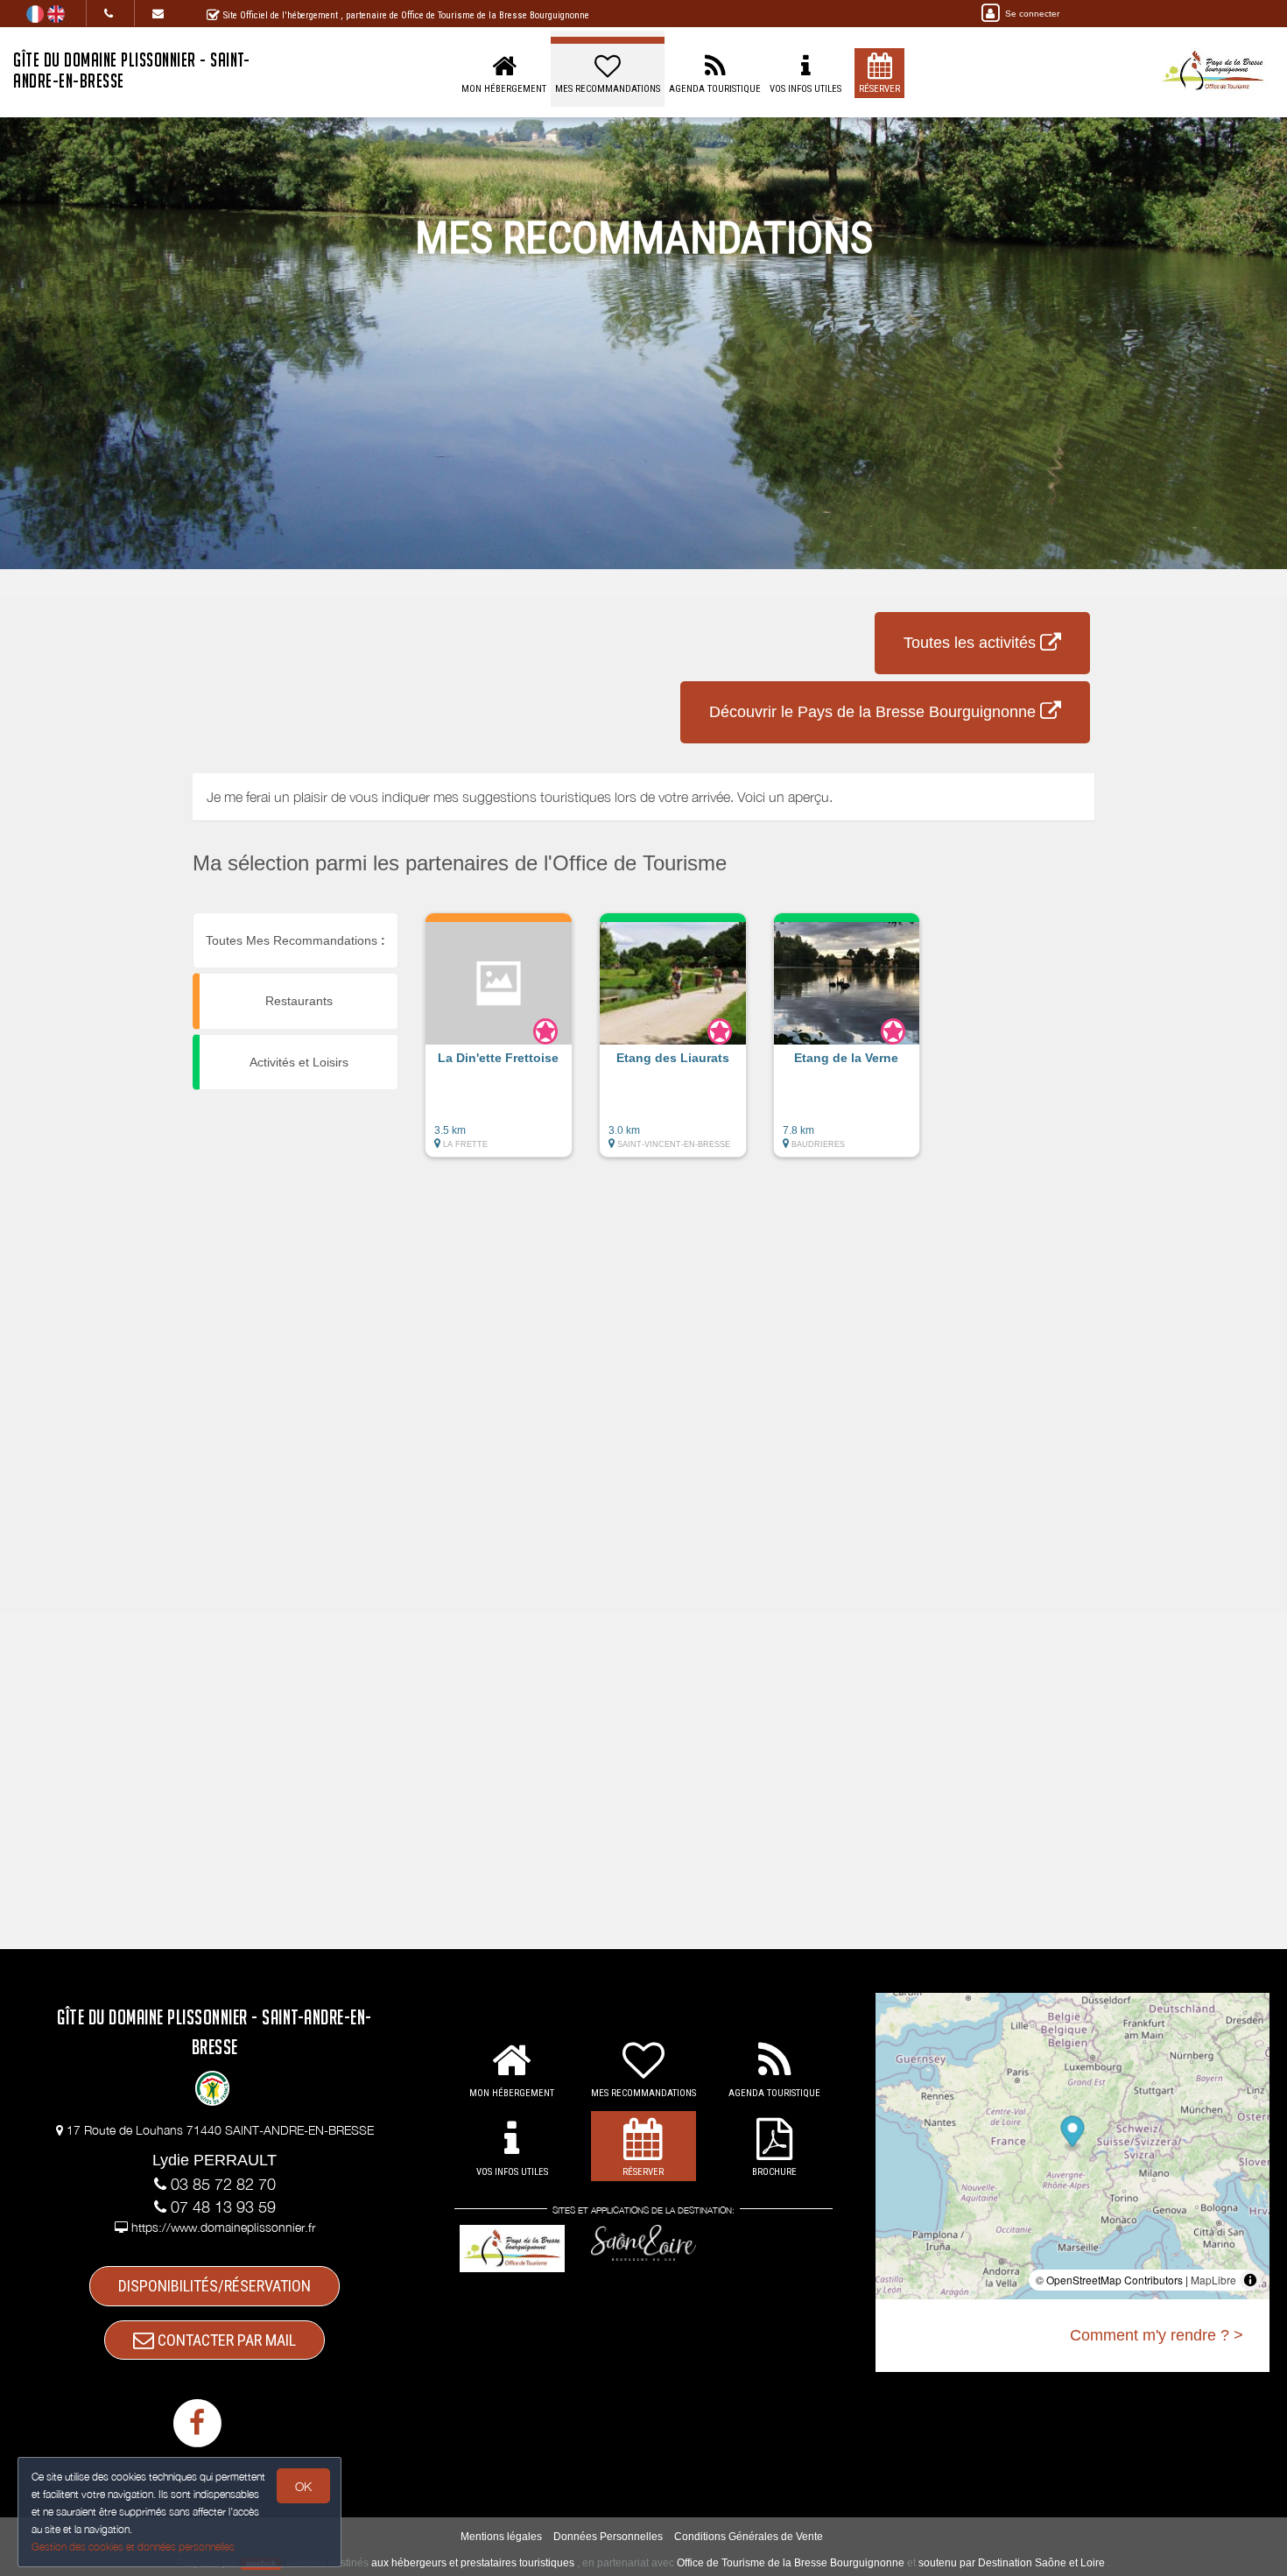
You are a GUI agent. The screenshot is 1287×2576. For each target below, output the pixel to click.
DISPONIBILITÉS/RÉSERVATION (214, 2286)
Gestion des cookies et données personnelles (133, 2547)
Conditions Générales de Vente (749, 2537)
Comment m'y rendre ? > (1157, 2335)
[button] (499, 1044)
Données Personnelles (608, 2537)
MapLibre (1213, 2280)
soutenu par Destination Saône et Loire (1012, 2563)
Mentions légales (501, 2537)
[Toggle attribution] (1250, 2280)
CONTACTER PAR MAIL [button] (225, 2340)
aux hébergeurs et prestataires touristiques (473, 2563)
